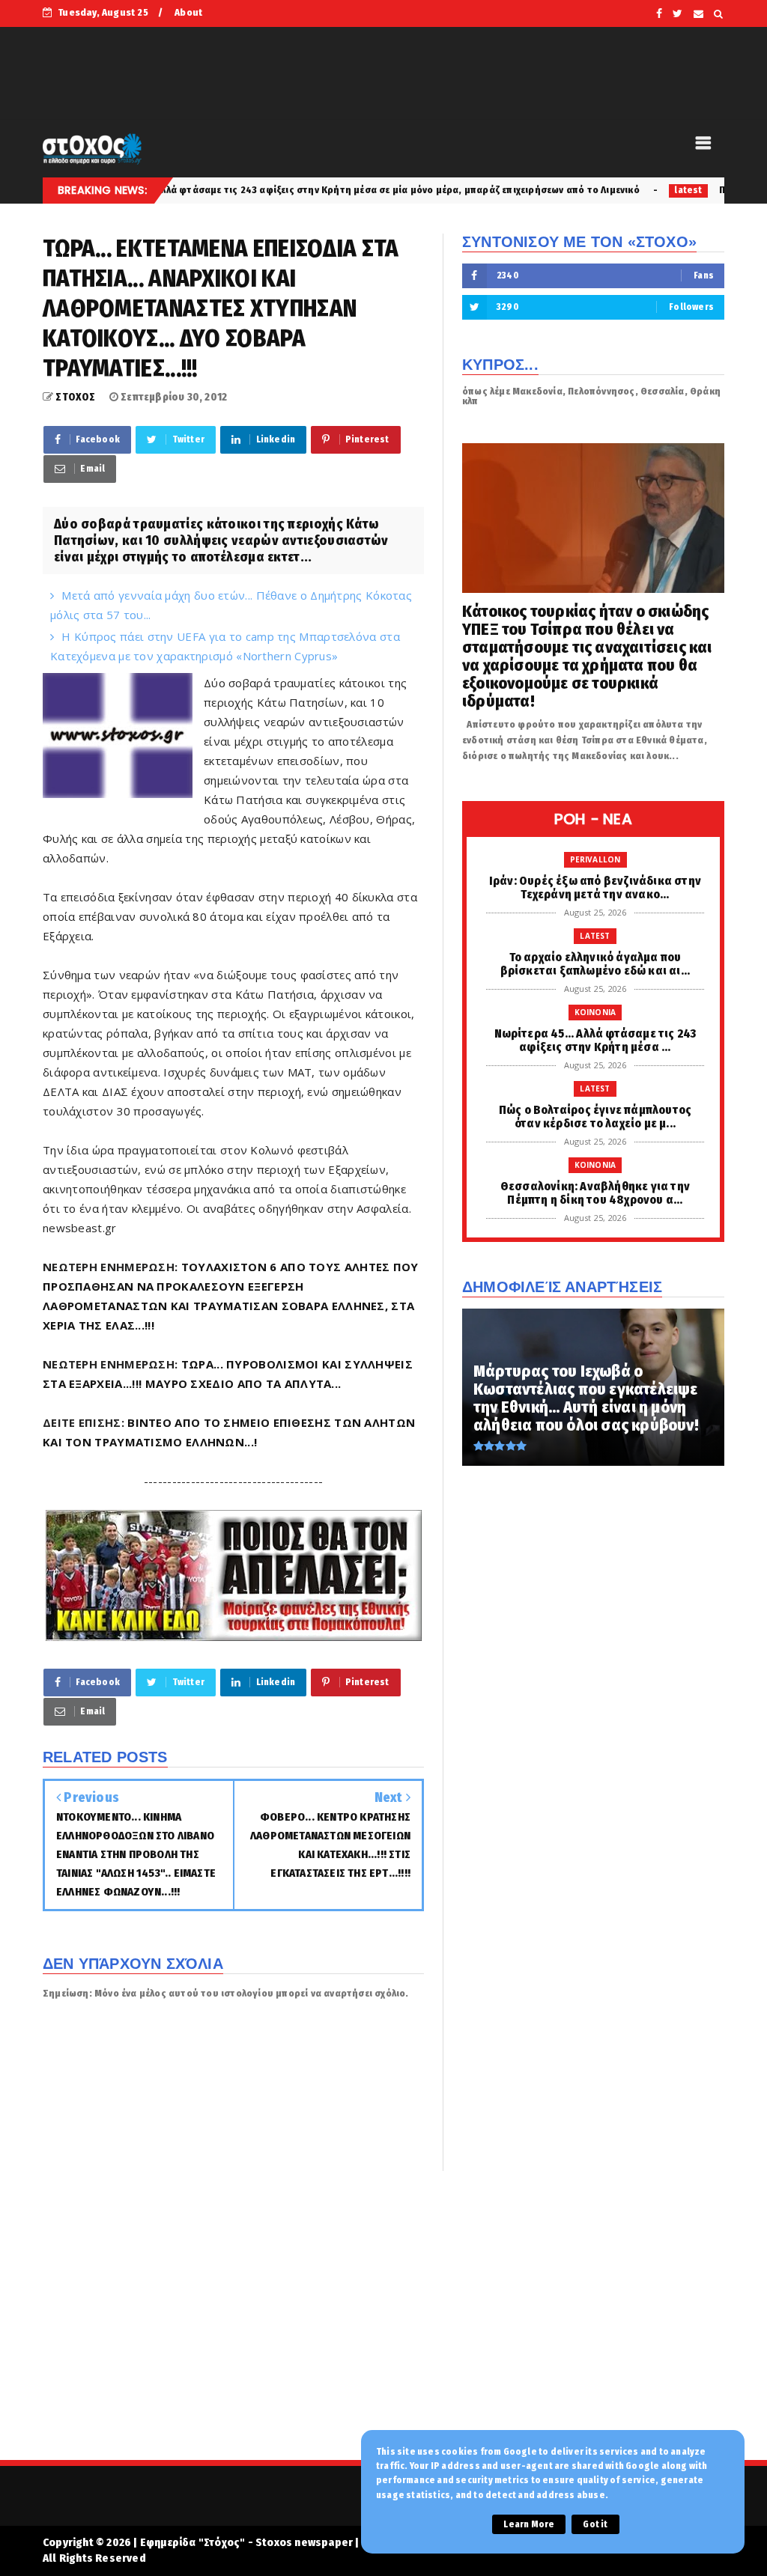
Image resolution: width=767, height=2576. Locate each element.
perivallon (595, 859)
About (188, 12)
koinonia (595, 1012)
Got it (595, 2524)
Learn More (529, 2524)
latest (584, 190)
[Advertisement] (383, 2325)
